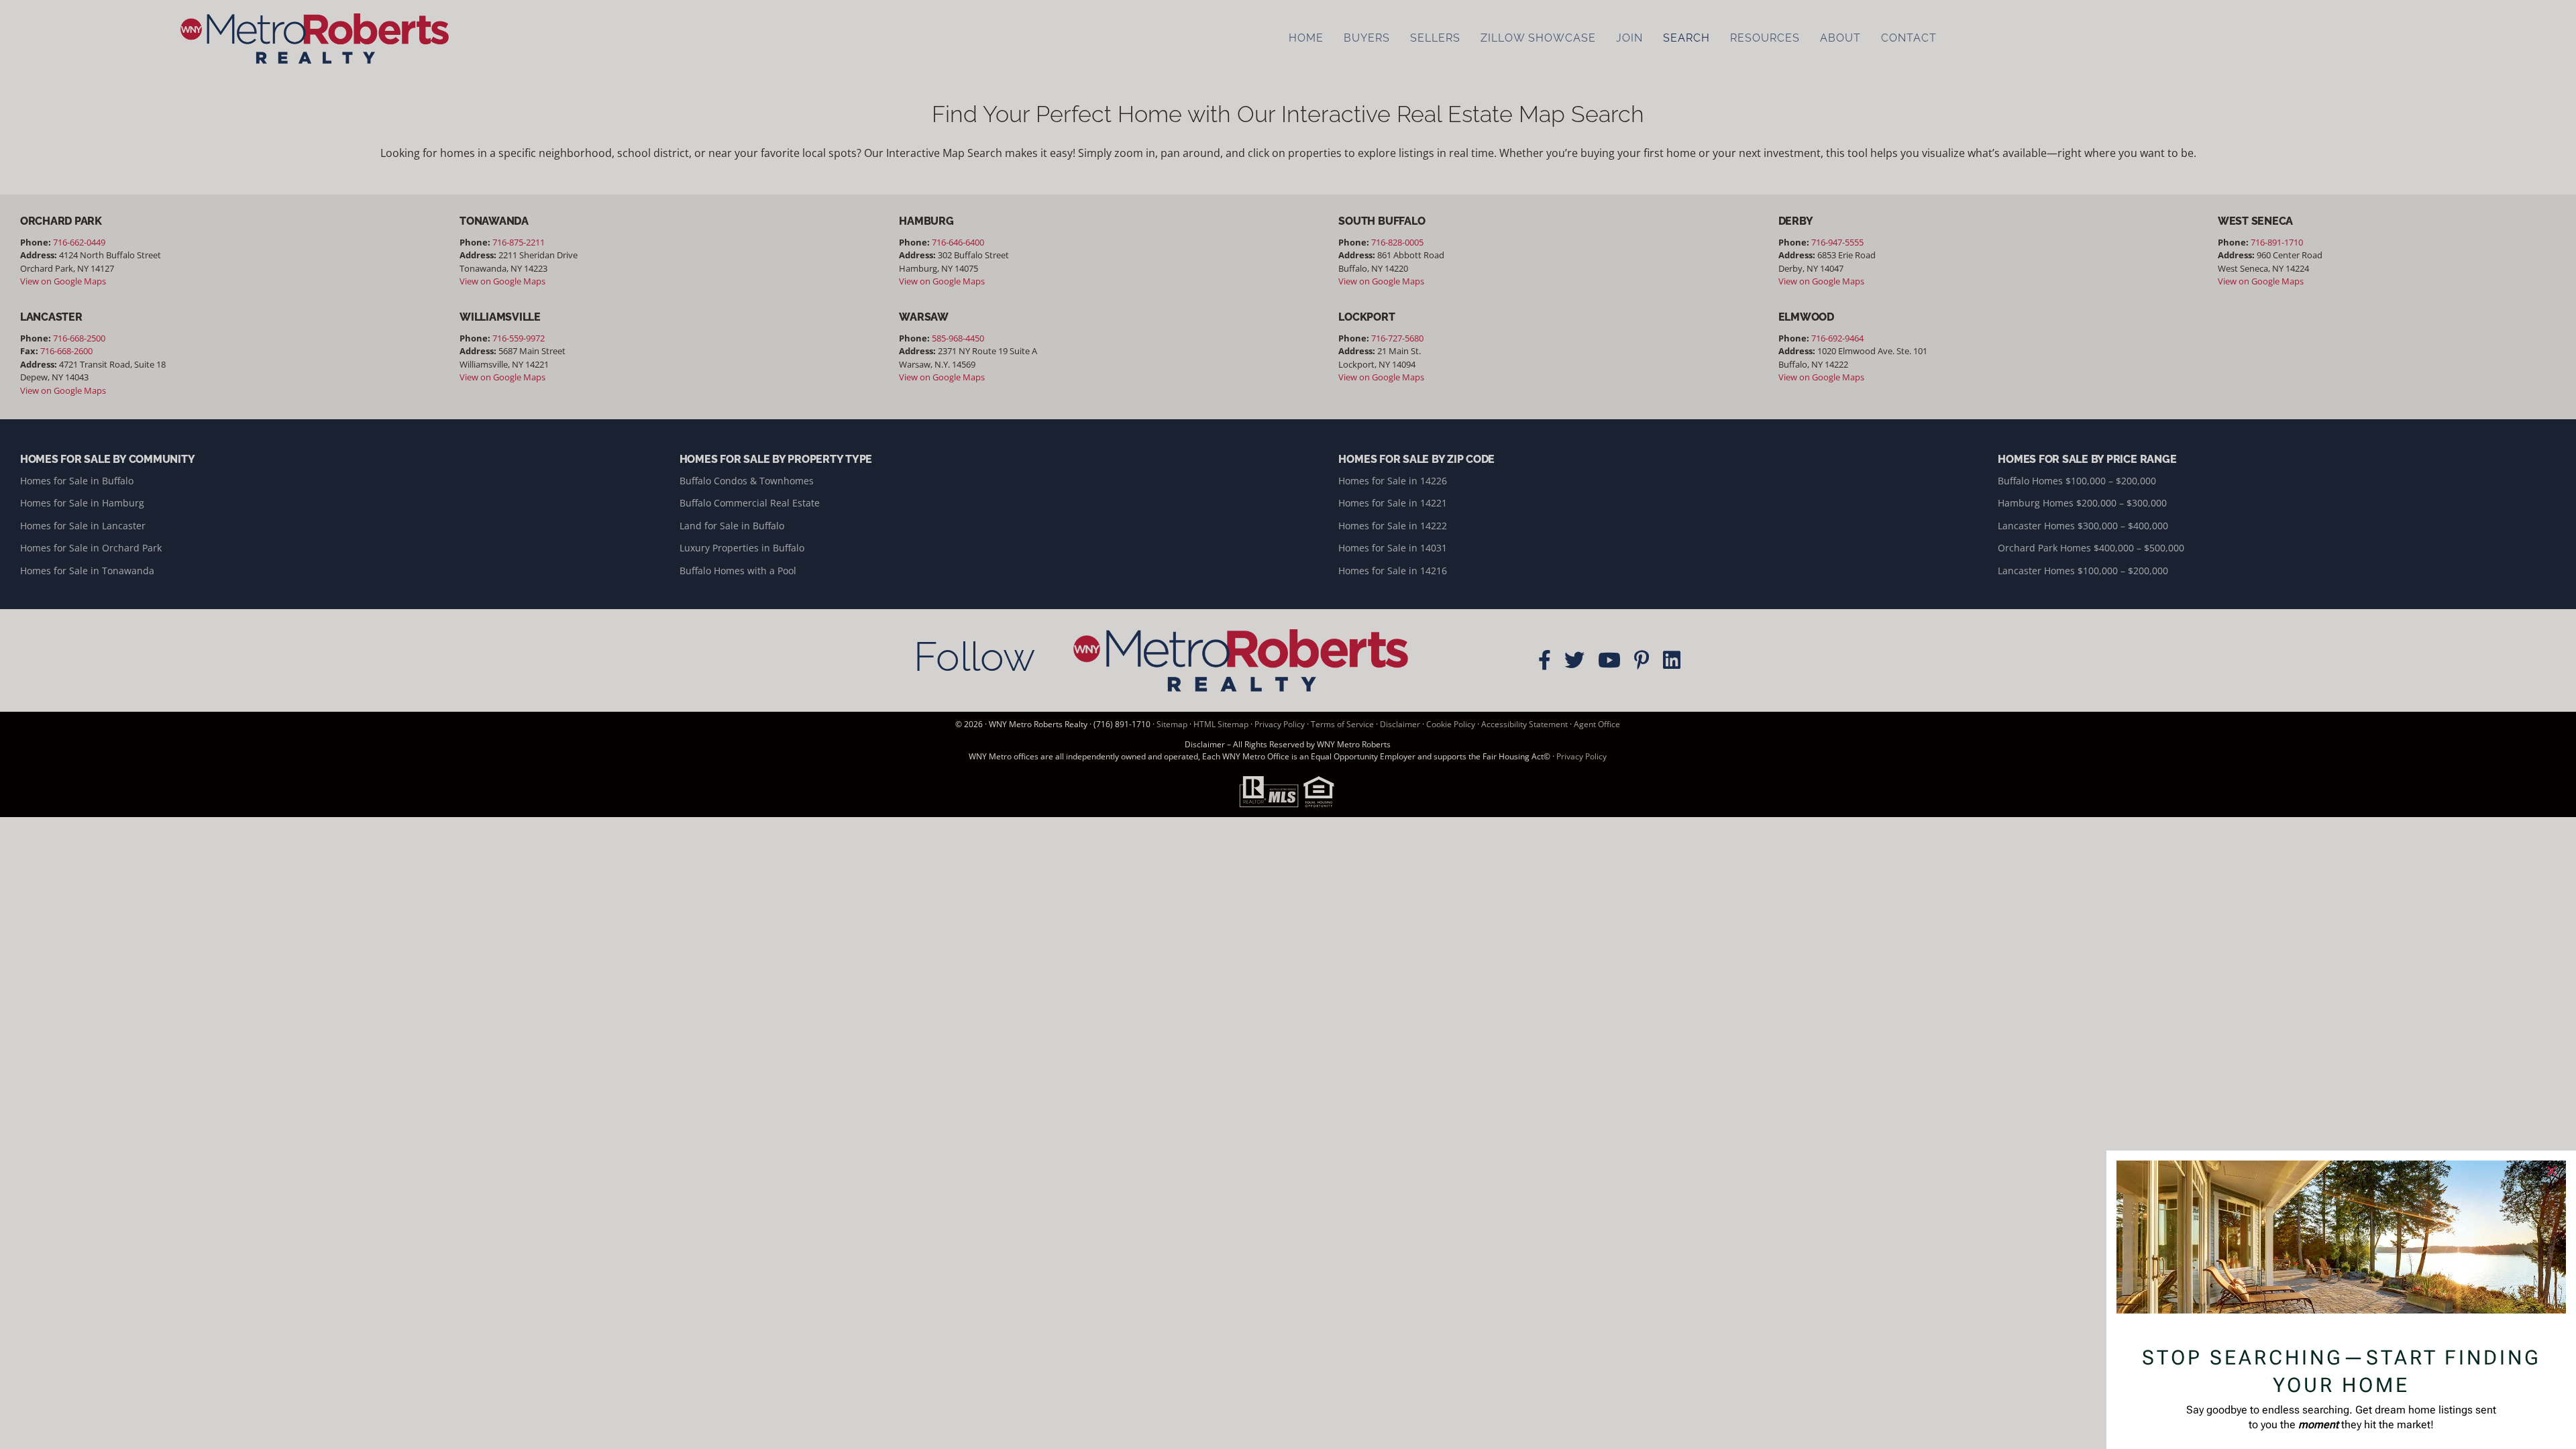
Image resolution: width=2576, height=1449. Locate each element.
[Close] (2552, 1171)
